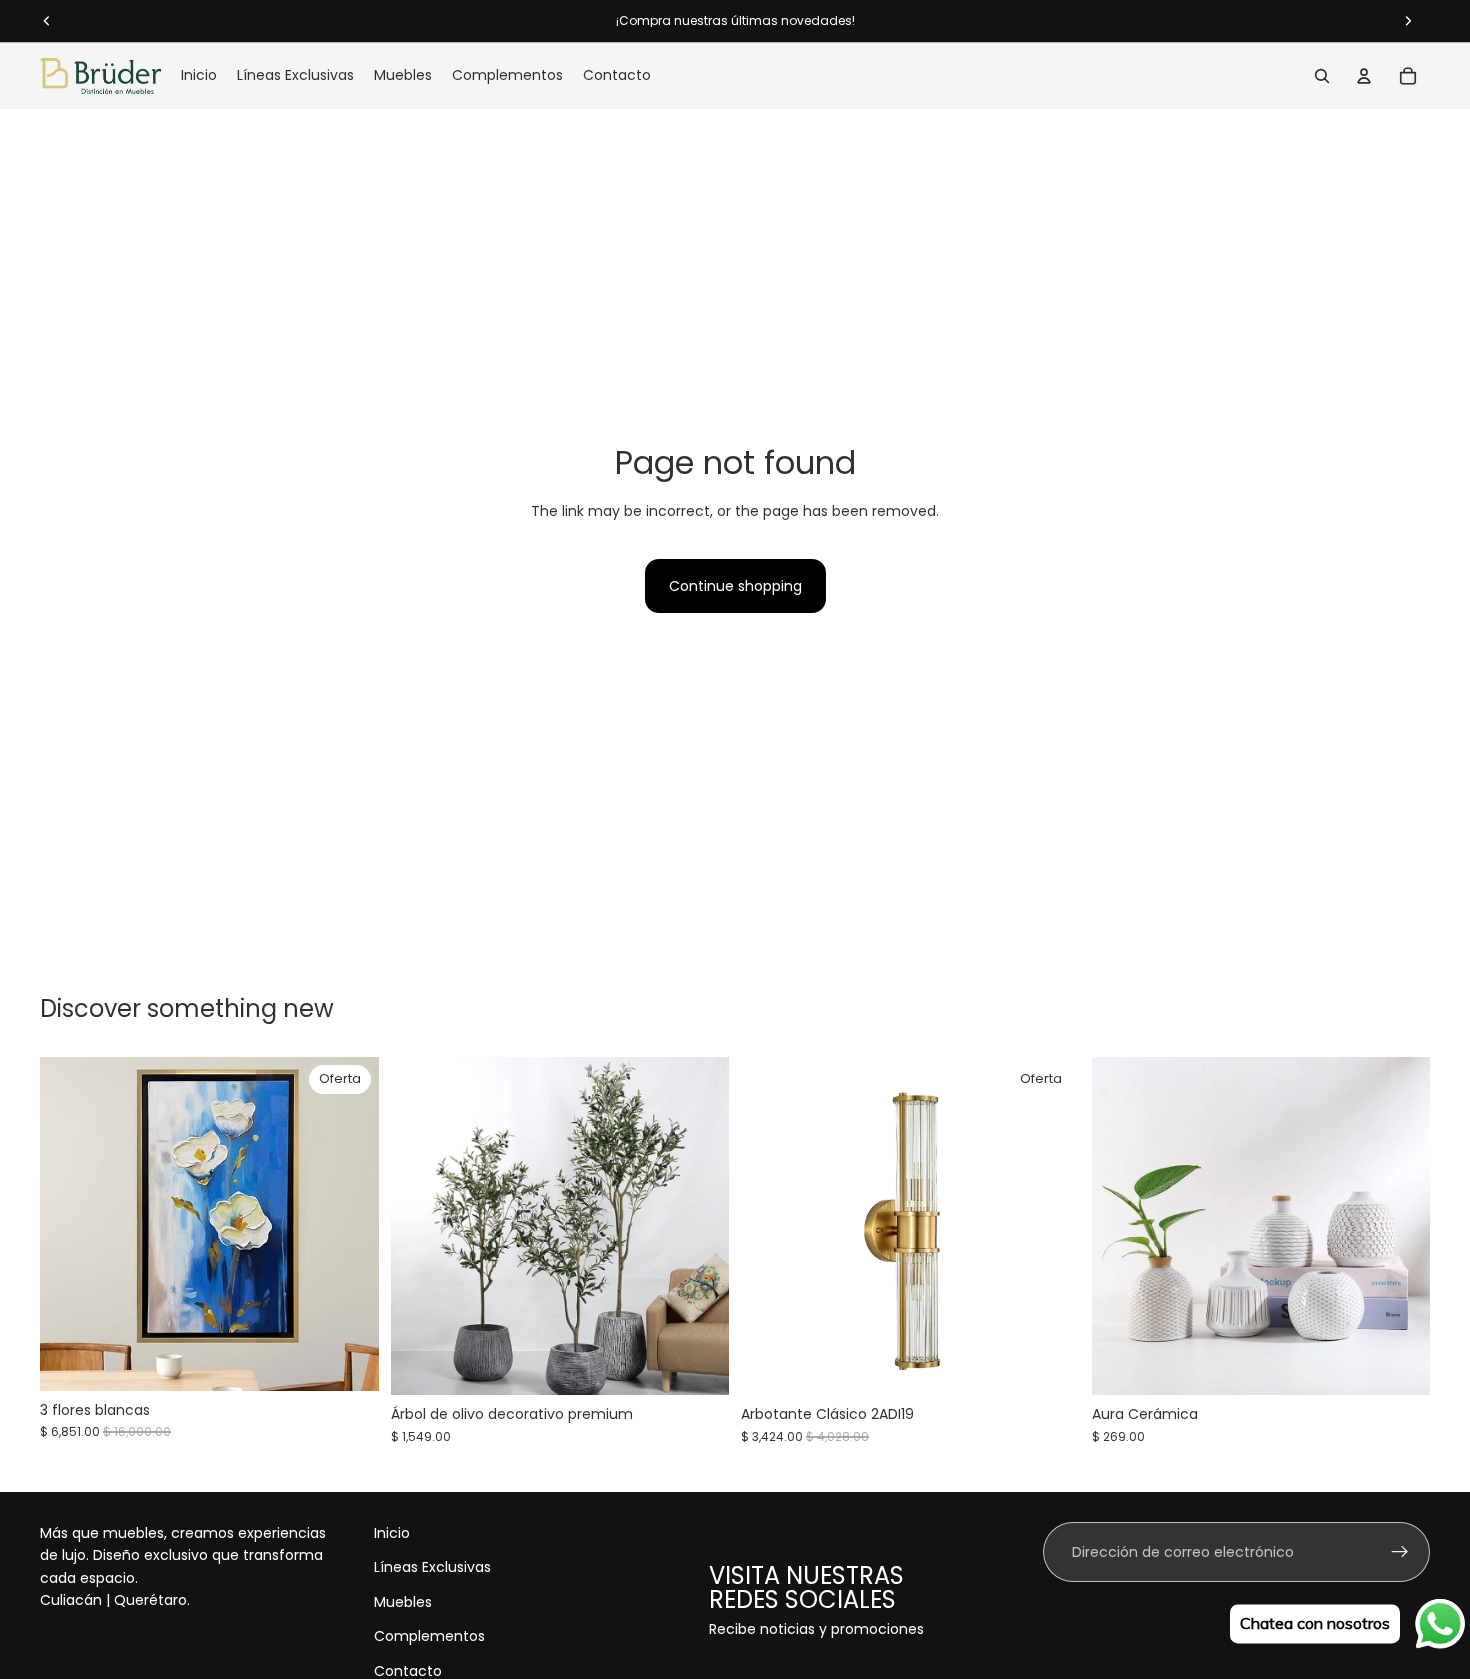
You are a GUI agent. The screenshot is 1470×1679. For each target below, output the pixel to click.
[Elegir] (698, 1365)
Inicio (392, 1533)
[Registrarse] (1400, 1552)
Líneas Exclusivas (432, 1568)
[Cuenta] (1364, 76)
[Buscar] (1322, 76)
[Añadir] (348, 1360)
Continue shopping (735, 586)
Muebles (403, 1602)
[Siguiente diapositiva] (699, 1226)
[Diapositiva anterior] (421, 1226)
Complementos (429, 1636)
